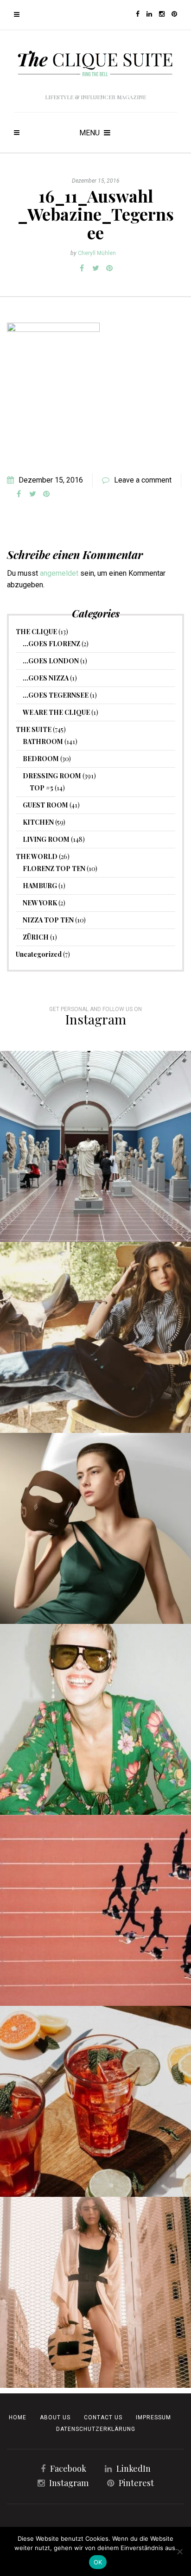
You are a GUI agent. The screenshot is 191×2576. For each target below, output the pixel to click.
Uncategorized (39, 954)
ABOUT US (55, 2417)
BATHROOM (43, 741)
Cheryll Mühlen (97, 253)
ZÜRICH (36, 937)
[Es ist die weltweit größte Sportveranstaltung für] (95, 1910)
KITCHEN (38, 822)
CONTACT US (103, 2417)
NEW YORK (40, 903)
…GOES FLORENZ (51, 644)
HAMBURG (40, 886)
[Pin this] (109, 268)
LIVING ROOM (46, 839)
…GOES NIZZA (46, 678)
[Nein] (179, 2551)
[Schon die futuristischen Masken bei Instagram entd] (95, 1528)
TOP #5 (41, 788)
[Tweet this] (95, 268)
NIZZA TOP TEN (48, 920)
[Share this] (82, 268)
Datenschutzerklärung (96, 2429)
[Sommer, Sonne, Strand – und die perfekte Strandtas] (95, 2292)
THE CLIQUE (36, 632)
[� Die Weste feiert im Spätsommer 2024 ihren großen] (95, 1337)
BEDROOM (41, 759)
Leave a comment (143, 480)
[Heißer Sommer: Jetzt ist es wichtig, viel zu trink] (95, 2101)
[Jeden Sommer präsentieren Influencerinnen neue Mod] (95, 1719)
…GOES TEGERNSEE (56, 695)
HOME (18, 2417)
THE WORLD (37, 856)
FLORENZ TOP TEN (54, 868)
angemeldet (59, 573)
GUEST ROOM (45, 805)
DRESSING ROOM (52, 776)
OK (98, 2562)
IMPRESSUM (153, 2417)
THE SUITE (34, 729)
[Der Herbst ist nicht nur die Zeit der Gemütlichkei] (95, 1146)
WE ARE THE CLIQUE (56, 712)
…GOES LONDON (51, 661)
